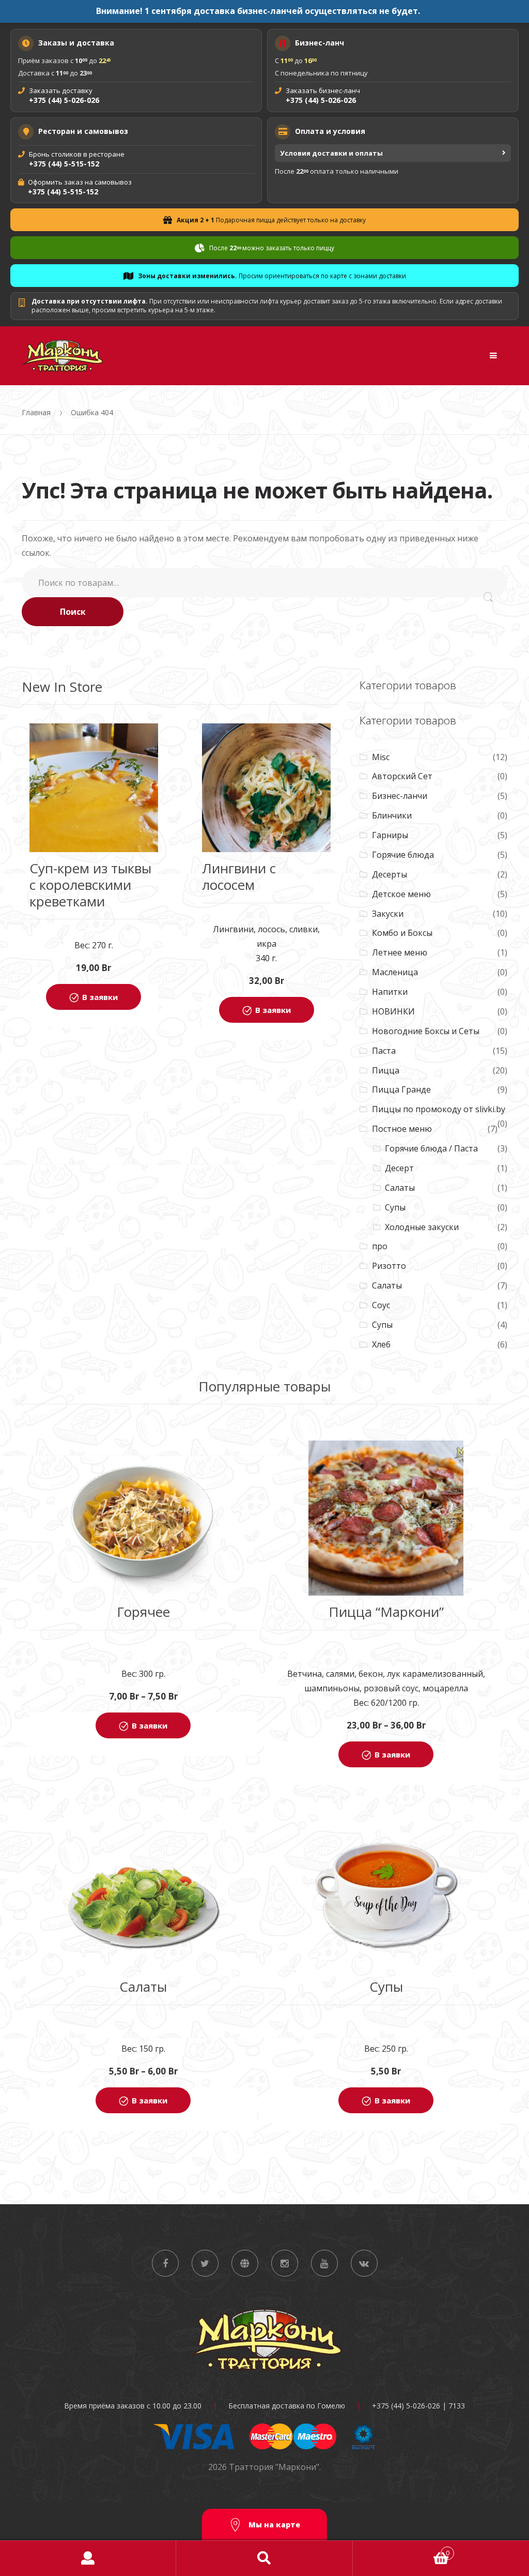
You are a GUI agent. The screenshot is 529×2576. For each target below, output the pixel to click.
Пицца (386, 1070)
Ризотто (389, 1266)
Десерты (390, 874)
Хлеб (381, 1344)
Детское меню (401, 894)
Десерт (399, 1168)
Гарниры (390, 835)
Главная (36, 412)
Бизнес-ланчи (400, 796)
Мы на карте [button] (273, 2525)
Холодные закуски (422, 1227)
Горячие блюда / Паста (431, 1148)
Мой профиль (88, 2558)
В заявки (100, 997)
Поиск (73, 612)
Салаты (400, 1188)
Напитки (390, 992)
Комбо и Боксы (402, 933)
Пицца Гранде (401, 1089)
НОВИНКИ (393, 1011)
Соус (381, 1305)
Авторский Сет (402, 776)
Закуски (388, 914)
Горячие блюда (403, 855)
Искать (264, 2558)
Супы (395, 1207)
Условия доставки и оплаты (331, 153)
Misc (381, 757)
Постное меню (402, 1129)
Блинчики (392, 815)
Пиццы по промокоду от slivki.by (439, 1109)
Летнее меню (400, 952)
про (380, 1246)
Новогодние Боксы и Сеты (426, 1031)
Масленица (395, 972)
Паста (384, 1051)
